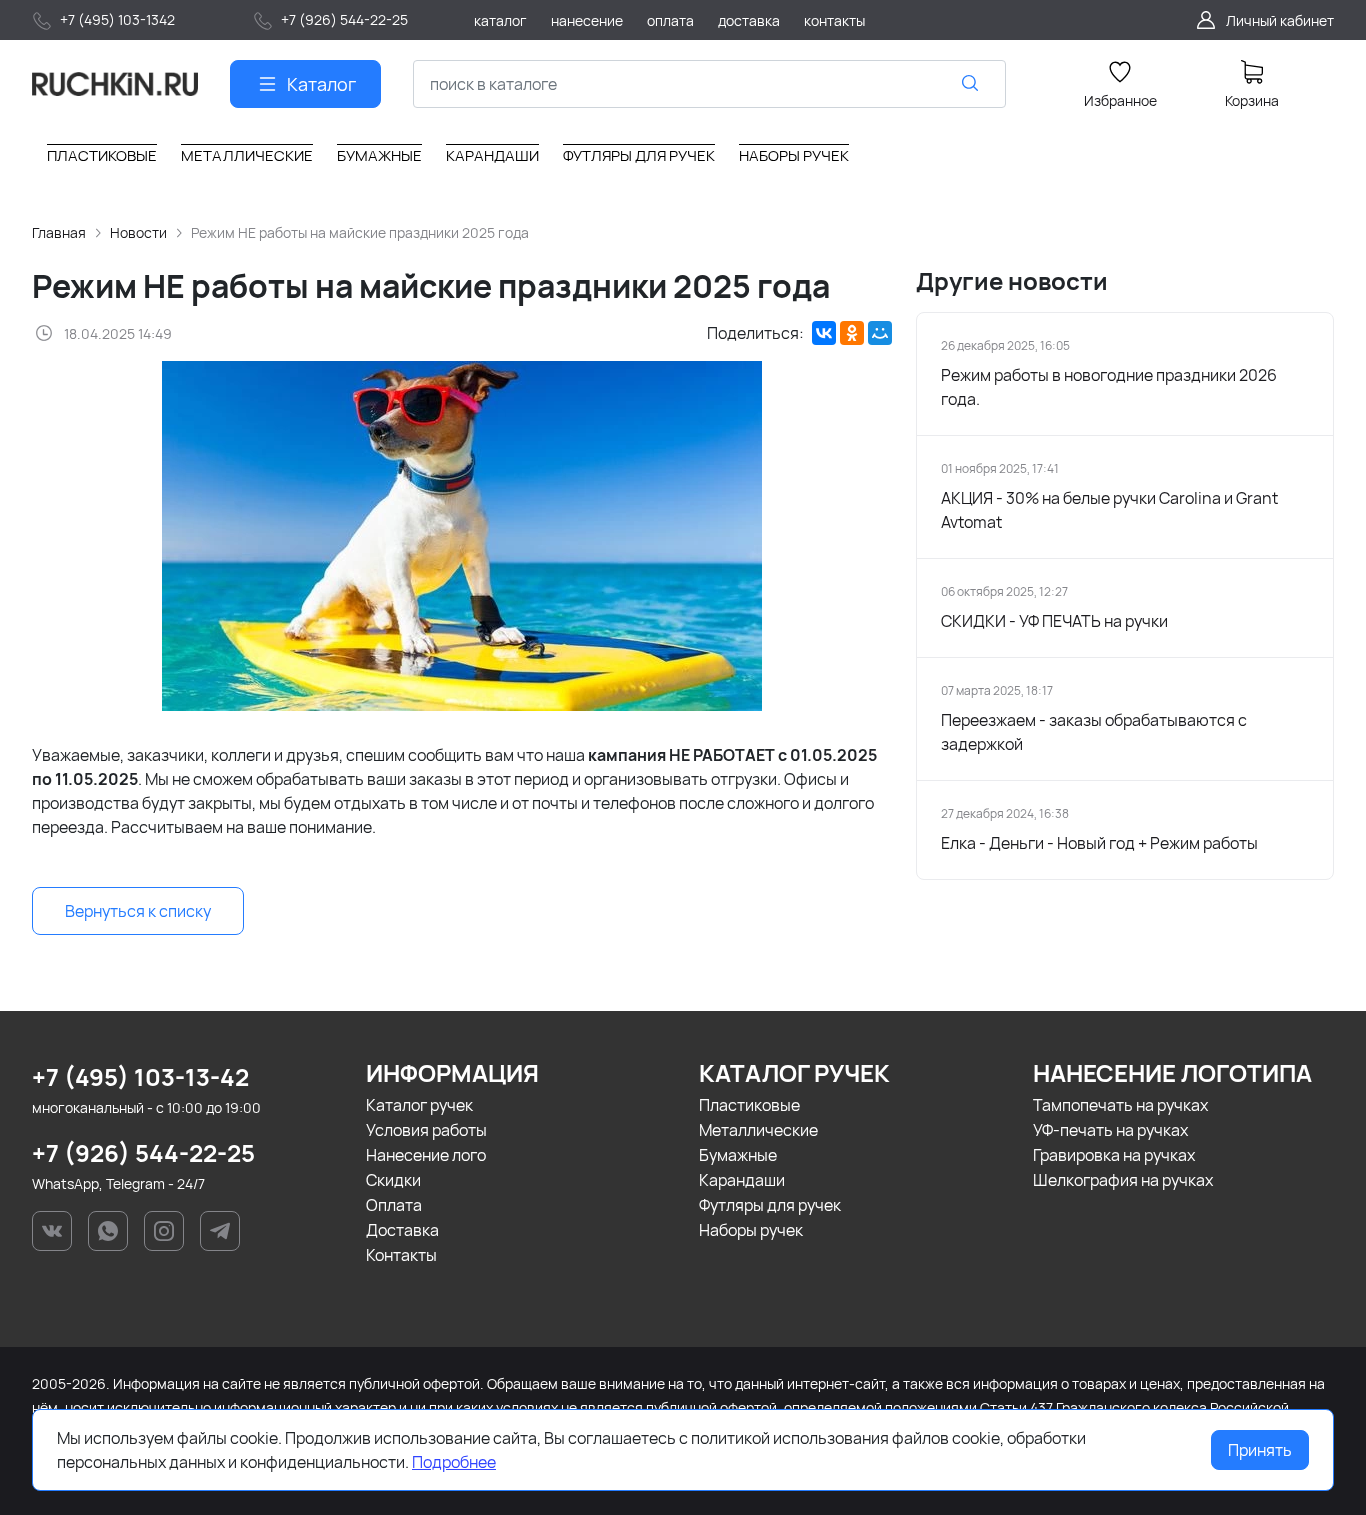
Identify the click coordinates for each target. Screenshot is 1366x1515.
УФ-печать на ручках (1110, 1130)
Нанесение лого (426, 1155)
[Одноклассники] (852, 333)
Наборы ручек (751, 1230)
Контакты (401, 1255)
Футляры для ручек (770, 1205)
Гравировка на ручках (1114, 1155)
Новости (138, 232)
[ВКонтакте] (824, 333)
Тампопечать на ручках (1120, 1105)
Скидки (393, 1180)
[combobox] (709, 84)
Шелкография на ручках (1123, 1180)
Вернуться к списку (138, 911)
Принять (1260, 1450)
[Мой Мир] (880, 333)
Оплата (394, 1205)
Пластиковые (749, 1105)
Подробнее (454, 1462)
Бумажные (738, 1155)
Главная (59, 232)
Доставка (402, 1230)
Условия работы (426, 1130)
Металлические (758, 1130)
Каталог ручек (419, 1105)
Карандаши (742, 1180)
